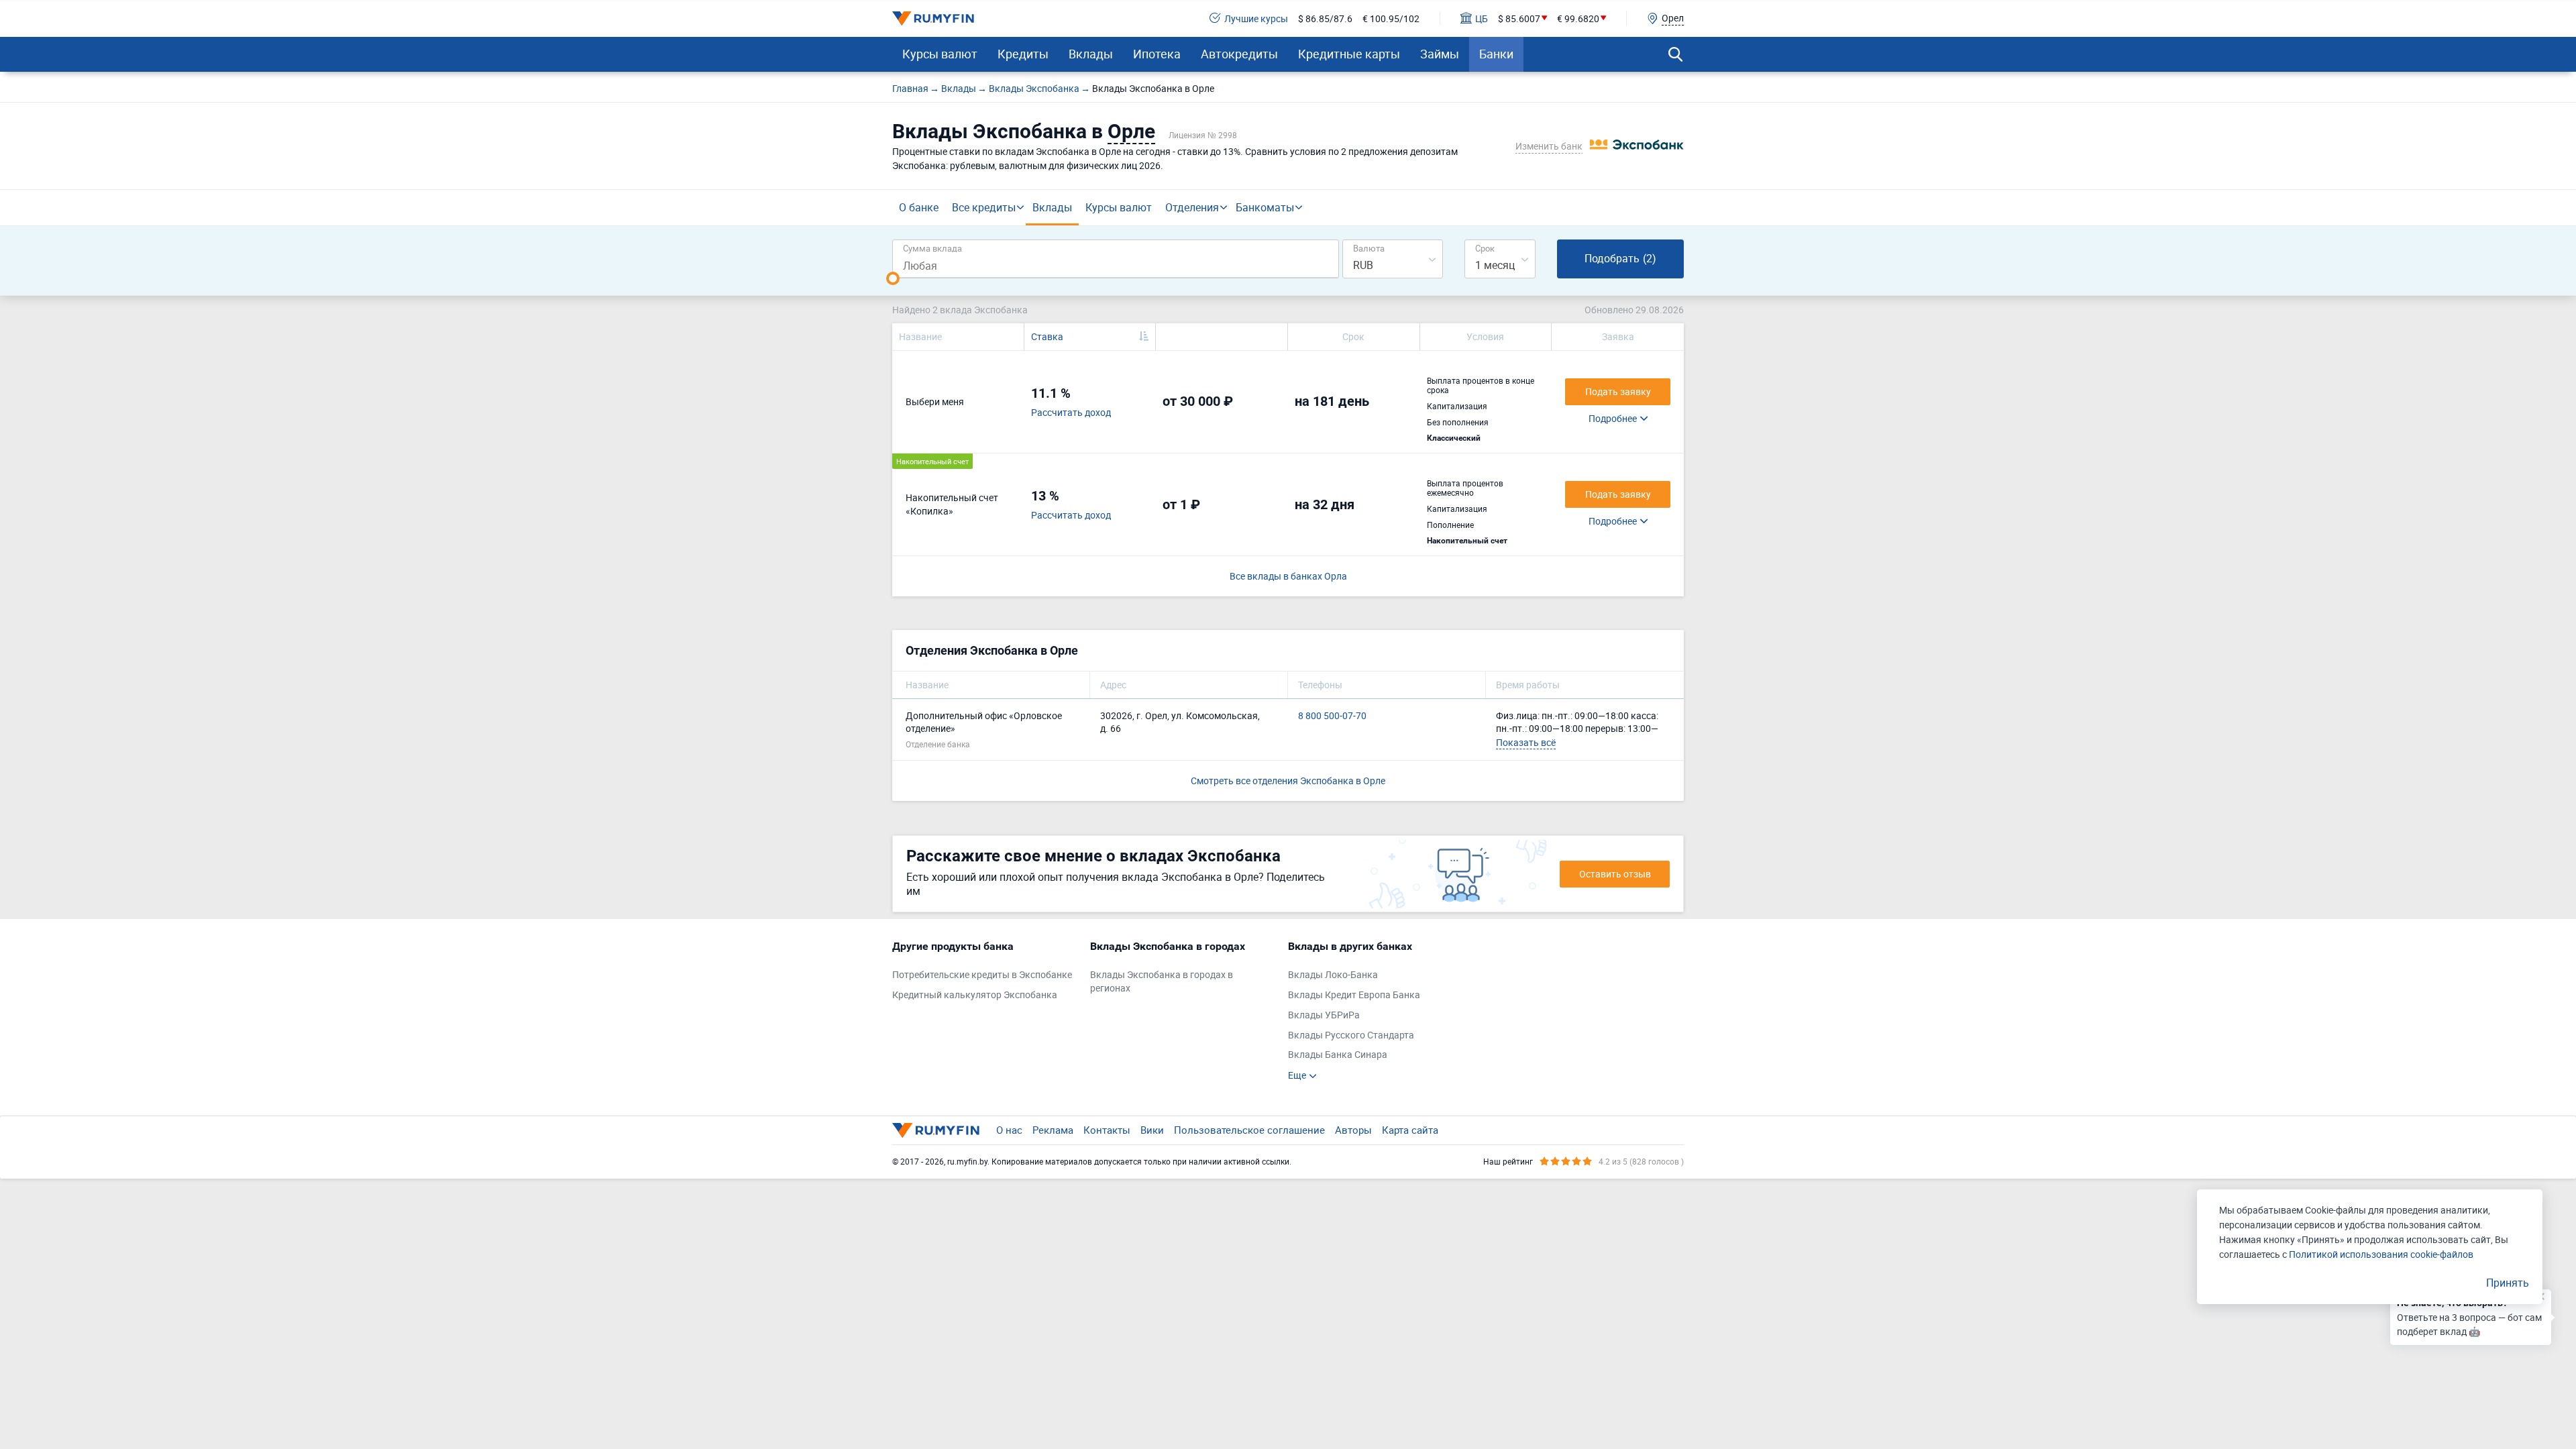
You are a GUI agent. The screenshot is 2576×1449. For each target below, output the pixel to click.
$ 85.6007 (1519, 18)
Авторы (1353, 1130)
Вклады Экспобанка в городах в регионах (1162, 981)
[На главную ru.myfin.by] (936, 1130)
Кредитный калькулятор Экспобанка (975, 995)
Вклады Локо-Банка (1333, 974)
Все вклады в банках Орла (1288, 576)
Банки (1496, 54)
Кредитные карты (1349, 54)
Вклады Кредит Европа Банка (1354, 995)
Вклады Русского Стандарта (1351, 1035)
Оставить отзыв (1615, 874)
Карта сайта (1410, 1130)
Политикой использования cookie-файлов (2381, 1254)
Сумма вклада (932, 248)
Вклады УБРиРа (1324, 1015)
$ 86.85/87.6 (1325, 18)
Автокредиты (1239, 54)
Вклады (1091, 54)
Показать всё (1526, 742)
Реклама (1053, 1130)
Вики (1152, 1130)
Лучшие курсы (1256, 18)
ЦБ (1482, 18)
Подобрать (1620, 258)
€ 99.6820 (1578, 18)
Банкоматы (1265, 207)
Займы (1440, 54)
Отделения (1192, 207)
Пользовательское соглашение (1249, 1130)
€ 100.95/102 (1391, 18)
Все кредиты (984, 207)
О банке (919, 207)
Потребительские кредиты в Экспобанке (982, 974)
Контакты (1107, 1130)
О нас (1009, 1130)
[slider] (893, 278)
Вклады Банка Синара (1338, 1054)
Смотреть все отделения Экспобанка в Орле (1288, 781)
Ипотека (1157, 54)
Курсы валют (940, 54)
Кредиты (1023, 54)
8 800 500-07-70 (1332, 715)
